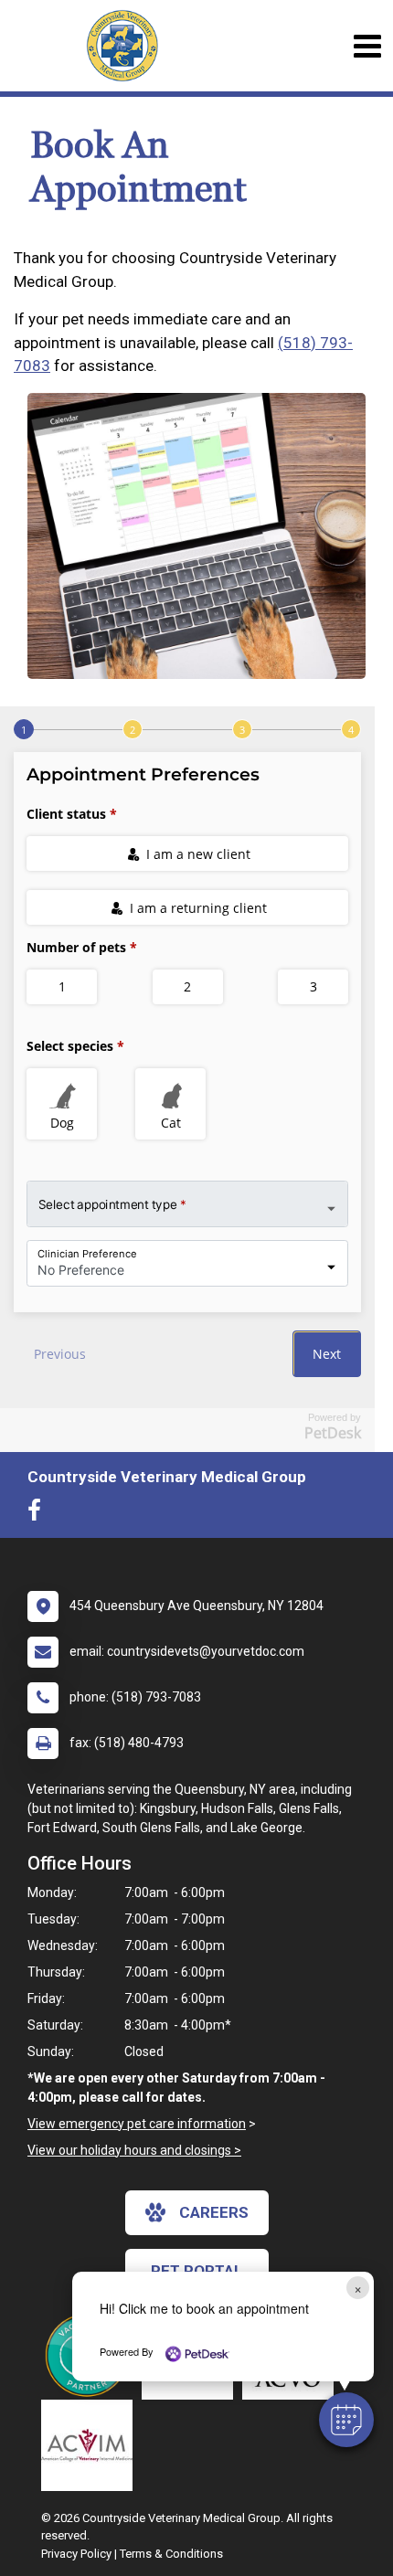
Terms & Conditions (171, 2554)
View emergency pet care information (137, 2124)
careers (214, 2212)
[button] (346, 2420)
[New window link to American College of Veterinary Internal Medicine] (91, 2445)
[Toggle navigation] (367, 46)
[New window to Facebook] (39, 1514)
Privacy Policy (76, 2554)
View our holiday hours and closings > (134, 2150)
